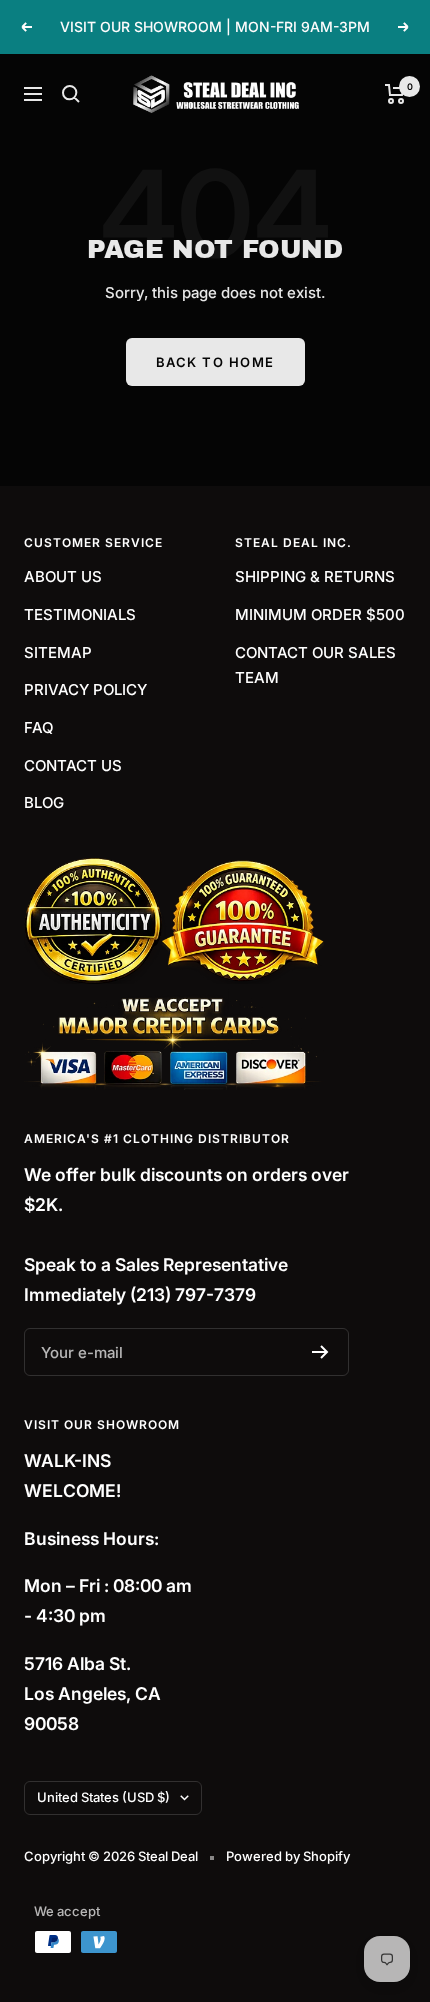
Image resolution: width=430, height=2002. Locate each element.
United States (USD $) (103, 1797)
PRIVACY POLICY (85, 689)
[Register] (320, 1352)
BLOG (44, 802)
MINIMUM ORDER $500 (320, 614)
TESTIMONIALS (80, 614)
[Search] (71, 94)
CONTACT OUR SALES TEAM (315, 665)
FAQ (39, 727)
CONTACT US (73, 765)
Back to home (215, 362)
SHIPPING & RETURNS (315, 576)
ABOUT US (63, 576)
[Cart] (395, 94)
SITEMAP (58, 652)
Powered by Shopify (288, 1856)
